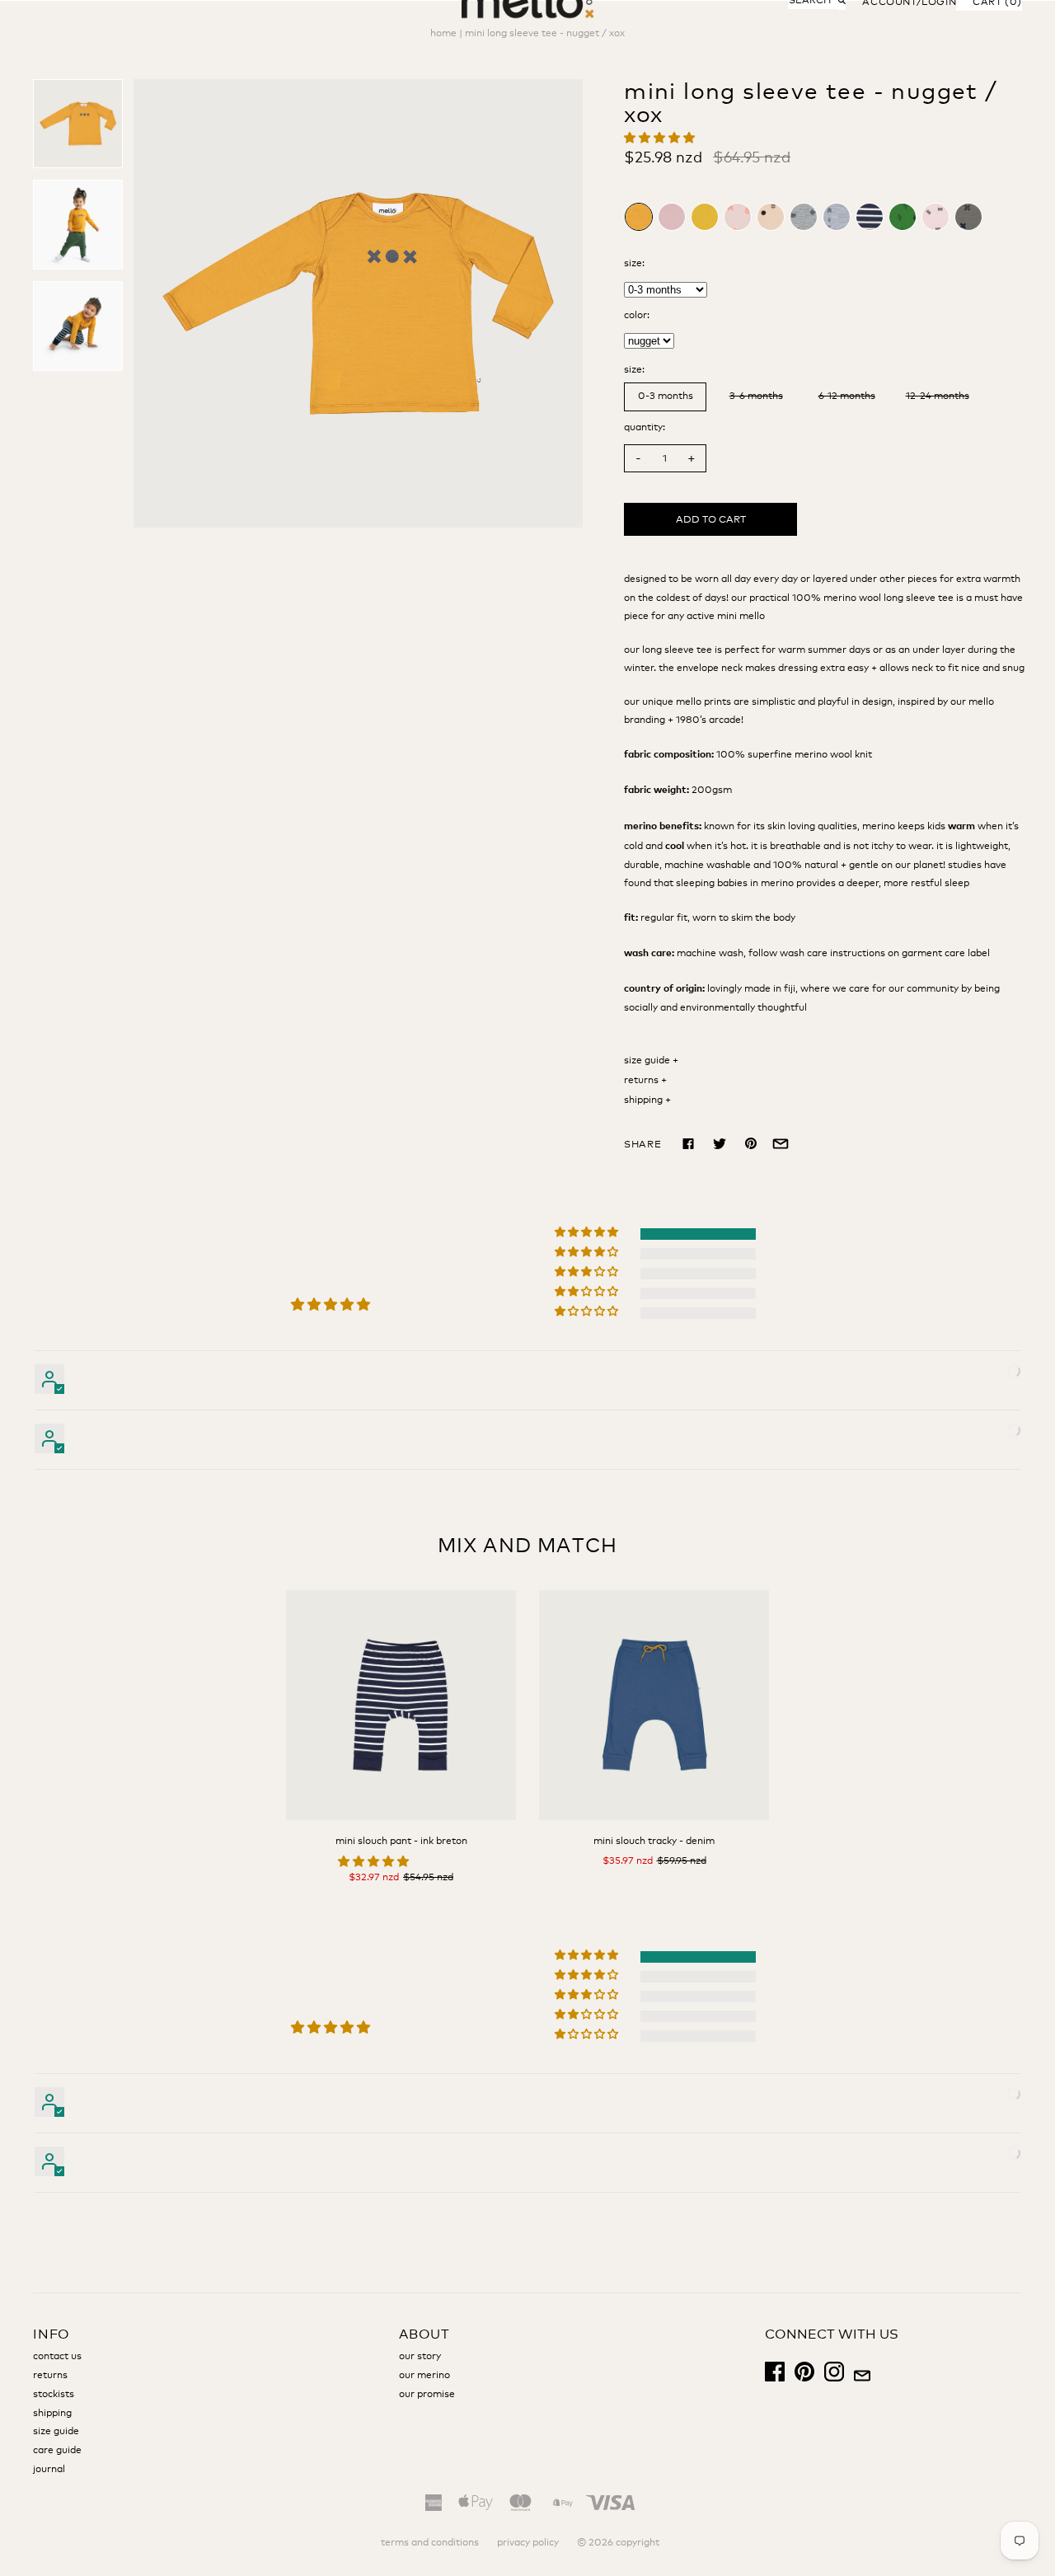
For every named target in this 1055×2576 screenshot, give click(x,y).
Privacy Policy (528, 2542)
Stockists (54, 2394)
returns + (645, 1080)
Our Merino (424, 2375)
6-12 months (847, 396)
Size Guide (56, 2431)
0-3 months (666, 396)
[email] (862, 2378)
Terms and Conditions (430, 2542)
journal (49, 2469)
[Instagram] (834, 2378)
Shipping (52, 2413)
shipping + (647, 1100)
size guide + (651, 1060)
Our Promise (427, 2394)
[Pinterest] (804, 2378)
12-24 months (938, 396)
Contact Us (57, 2356)
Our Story (420, 2356)
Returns (50, 2375)
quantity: (645, 427)
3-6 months (756, 396)
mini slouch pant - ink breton (401, 1841)
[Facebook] (775, 2378)
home (443, 33)
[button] (661, 137)
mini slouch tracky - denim (654, 1841)
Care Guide (57, 2450)
